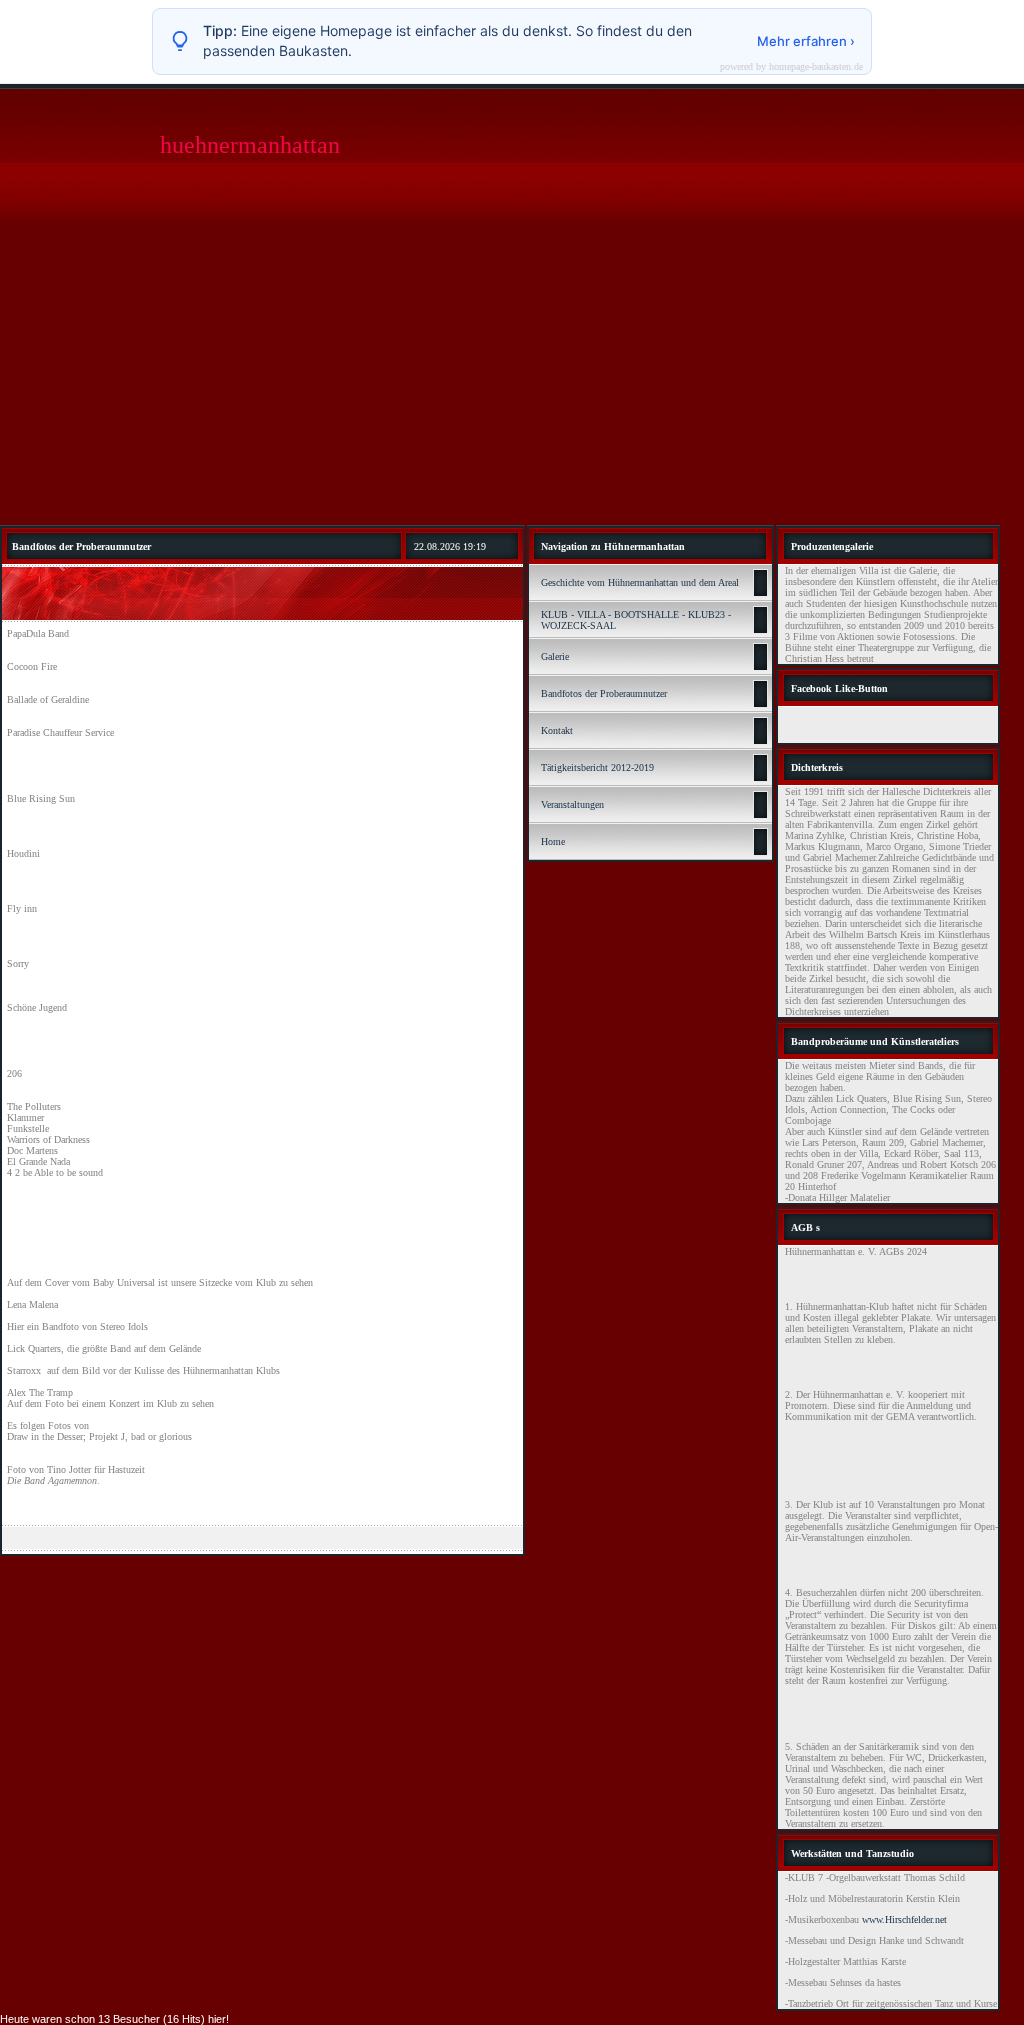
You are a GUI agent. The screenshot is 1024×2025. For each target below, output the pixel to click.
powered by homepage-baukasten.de (791, 67)
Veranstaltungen (572, 804)
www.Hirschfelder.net (904, 1919)
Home (553, 841)
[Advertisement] (512, 375)
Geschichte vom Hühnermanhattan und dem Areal (640, 582)
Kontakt (557, 730)
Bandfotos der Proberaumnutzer (604, 693)
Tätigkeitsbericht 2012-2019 (597, 767)
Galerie (555, 656)
